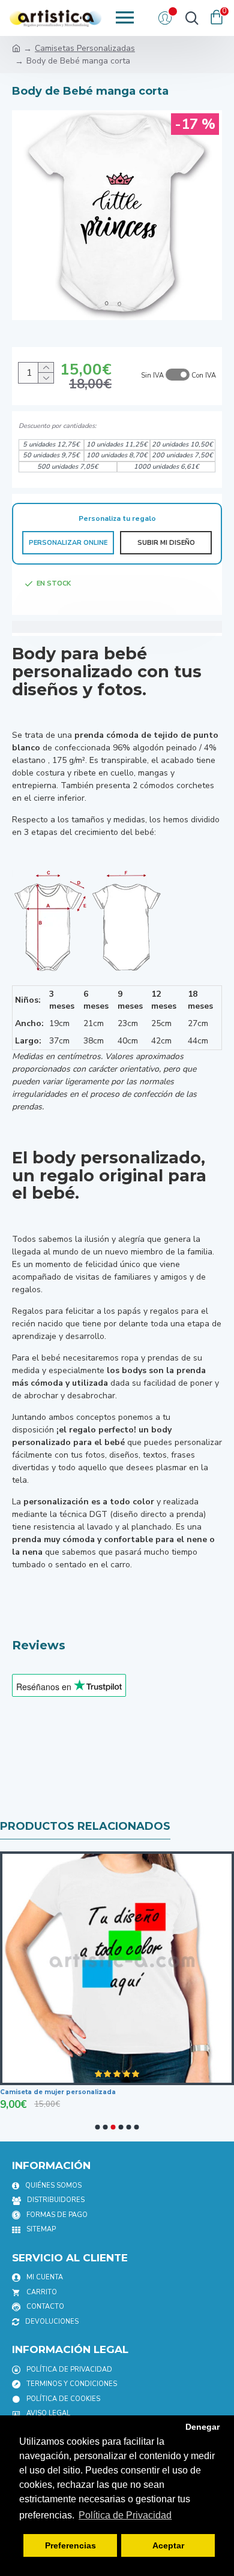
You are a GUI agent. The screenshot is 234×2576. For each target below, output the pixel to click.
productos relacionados (85, 1826)
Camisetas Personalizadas (85, 48)
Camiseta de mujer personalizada (58, 2092)
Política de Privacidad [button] (125, 2515)
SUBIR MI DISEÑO (166, 543)
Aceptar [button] (168, 2545)
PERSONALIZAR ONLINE (68, 543)
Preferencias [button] (70, 2545)
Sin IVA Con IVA (178, 375)
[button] (98, 2127)
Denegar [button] (202, 2427)
